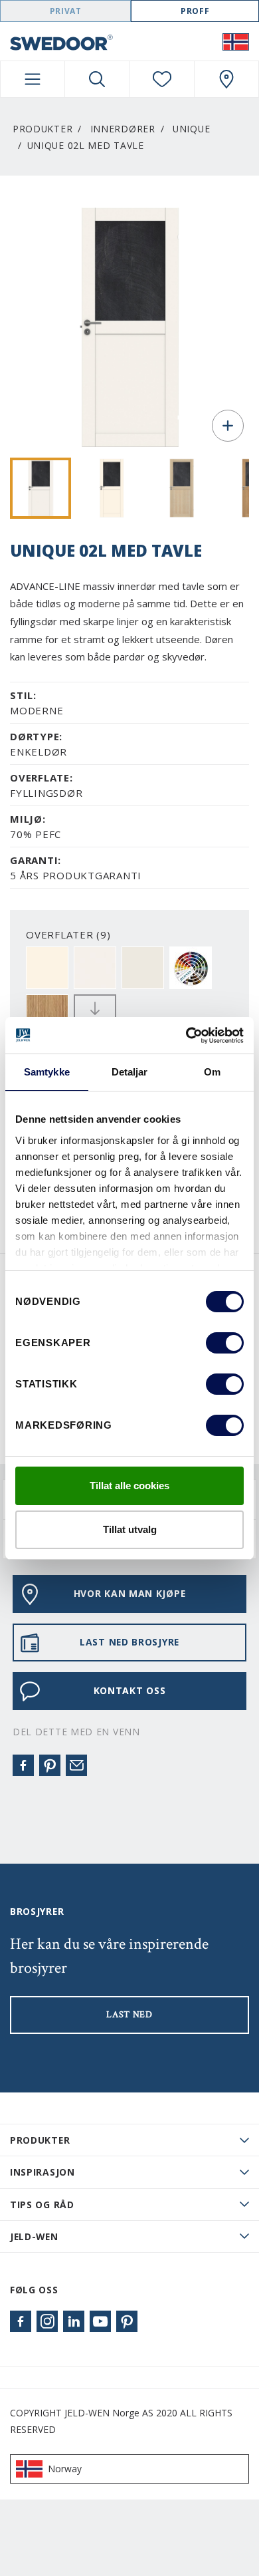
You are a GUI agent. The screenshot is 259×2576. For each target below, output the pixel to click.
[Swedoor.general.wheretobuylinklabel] (226, 79)
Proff (195, 11)
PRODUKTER (40, 2140)
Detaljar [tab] (130, 1072)
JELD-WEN (34, 2236)
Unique (191, 129)
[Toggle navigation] (33, 79)
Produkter (43, 129)
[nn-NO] (236, 41)
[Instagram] (47, 2321)
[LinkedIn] (74, 2321)
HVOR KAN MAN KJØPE (130, 1593)
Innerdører (123, 129)
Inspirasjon (43, 2172)
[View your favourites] (162, 79)
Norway (65, 2469)
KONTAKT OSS (130, 1690)
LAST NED (129, 2015)
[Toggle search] (97, 79)
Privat (66, 11)
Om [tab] (212, 1072)
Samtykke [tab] (47, 1072)
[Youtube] (100, 2321)
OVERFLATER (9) (68, 934)
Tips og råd (42, 2205)
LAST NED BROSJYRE (129, 1642)
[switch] (225, 1343)
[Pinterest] (50, 1765)
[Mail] (76, 1765)
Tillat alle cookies (129, 1486)
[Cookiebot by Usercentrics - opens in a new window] (186, 1036)
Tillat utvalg (130, 1529)
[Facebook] (23, 1765)
